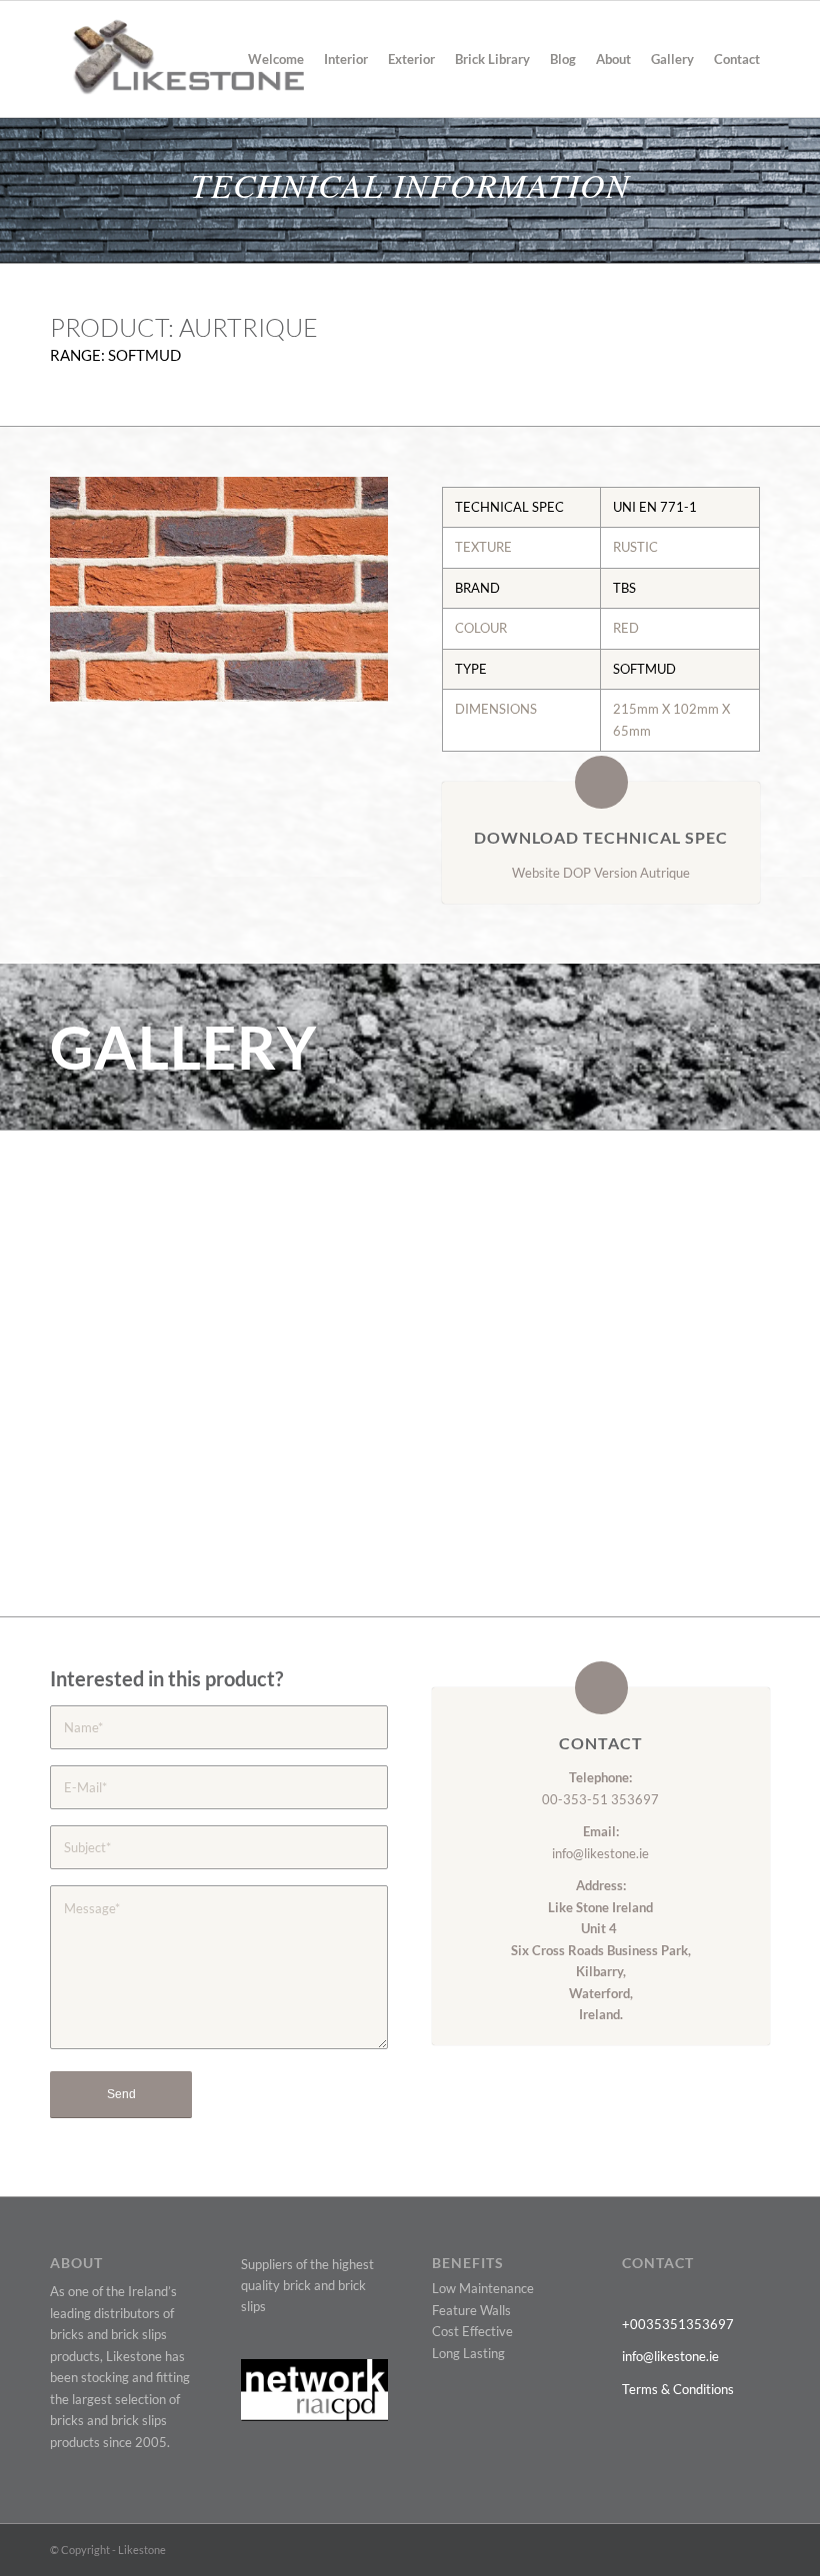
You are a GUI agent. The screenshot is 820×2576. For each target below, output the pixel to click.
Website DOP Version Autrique (601, 873)
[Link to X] (635, 2549)
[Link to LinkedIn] (725, 2549)
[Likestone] (177, 59)
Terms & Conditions (678, 2389)
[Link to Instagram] (755, 2549)
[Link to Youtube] (695, 2549)
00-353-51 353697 (600, 1799)
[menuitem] (276, 59)
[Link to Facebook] (665, 2549)
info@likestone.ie (600, 1853)
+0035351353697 (678, 2324)
